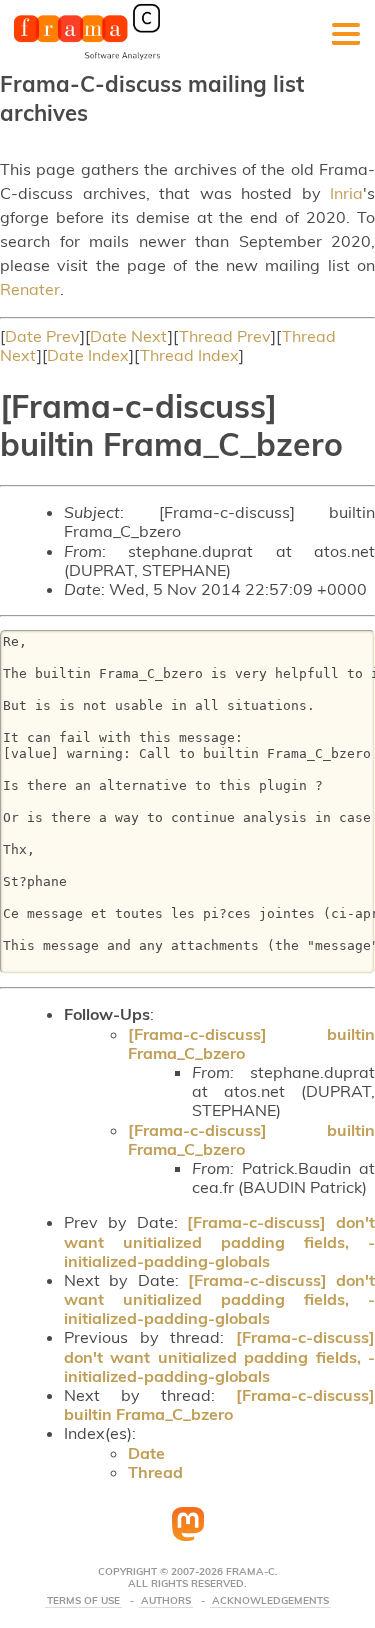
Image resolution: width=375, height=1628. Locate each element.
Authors (166, 1601)
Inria (346, 193)
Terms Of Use (83, 1601)
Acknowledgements (270, 1601)
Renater (30, 289)
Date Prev (42, 336)
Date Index (88, 355)
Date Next (129, 336)
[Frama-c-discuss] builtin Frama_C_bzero (251, 1043)
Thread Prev (225, 336)
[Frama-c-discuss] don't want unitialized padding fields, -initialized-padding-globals (219, 1241)
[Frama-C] (87, 58)
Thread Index (189, 355)
